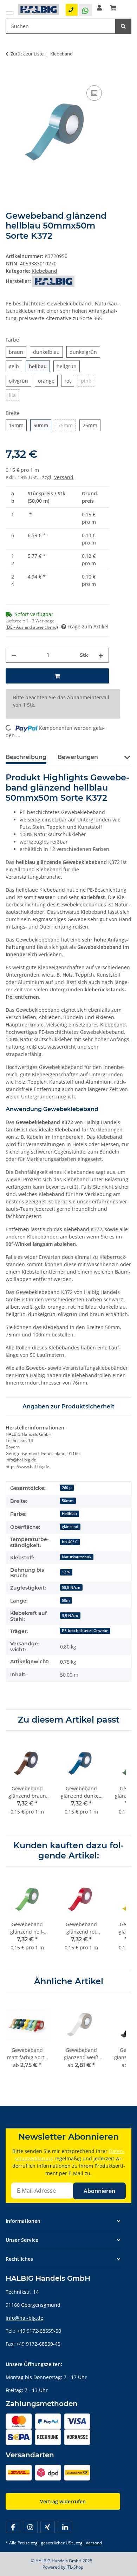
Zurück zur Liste (27, 54)
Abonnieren (99, 2191)
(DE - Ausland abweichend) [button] (32, 627)
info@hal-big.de (24, 2318)
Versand (64, 477)
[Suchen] (123, 26)
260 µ (67, 1488)
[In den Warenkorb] (11, 76)
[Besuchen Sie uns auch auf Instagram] (30, 2527)
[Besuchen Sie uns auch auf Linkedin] (65, 2527)
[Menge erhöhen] (101, 655)
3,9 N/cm (70, 1616)
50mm (68, 1501)
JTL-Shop (75, 2567)
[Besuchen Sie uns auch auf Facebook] (13, 2527)
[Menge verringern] (14, 655)
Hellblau (69, 1514)
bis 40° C (70, 1542)
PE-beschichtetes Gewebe (85, 1631)
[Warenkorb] (113, 8)
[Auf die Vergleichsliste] (94, 93)
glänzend (70, 1527)
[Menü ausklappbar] (9, 11)
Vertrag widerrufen (63, 2501)
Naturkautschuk (77, 1557)
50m (66, 1600)
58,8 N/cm (71, 1587)
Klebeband (44, 271)
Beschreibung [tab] (26, 757)
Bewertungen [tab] (78, 757)
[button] (99, 8)
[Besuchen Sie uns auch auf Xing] (48, 2527)
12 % (66, 1572)
